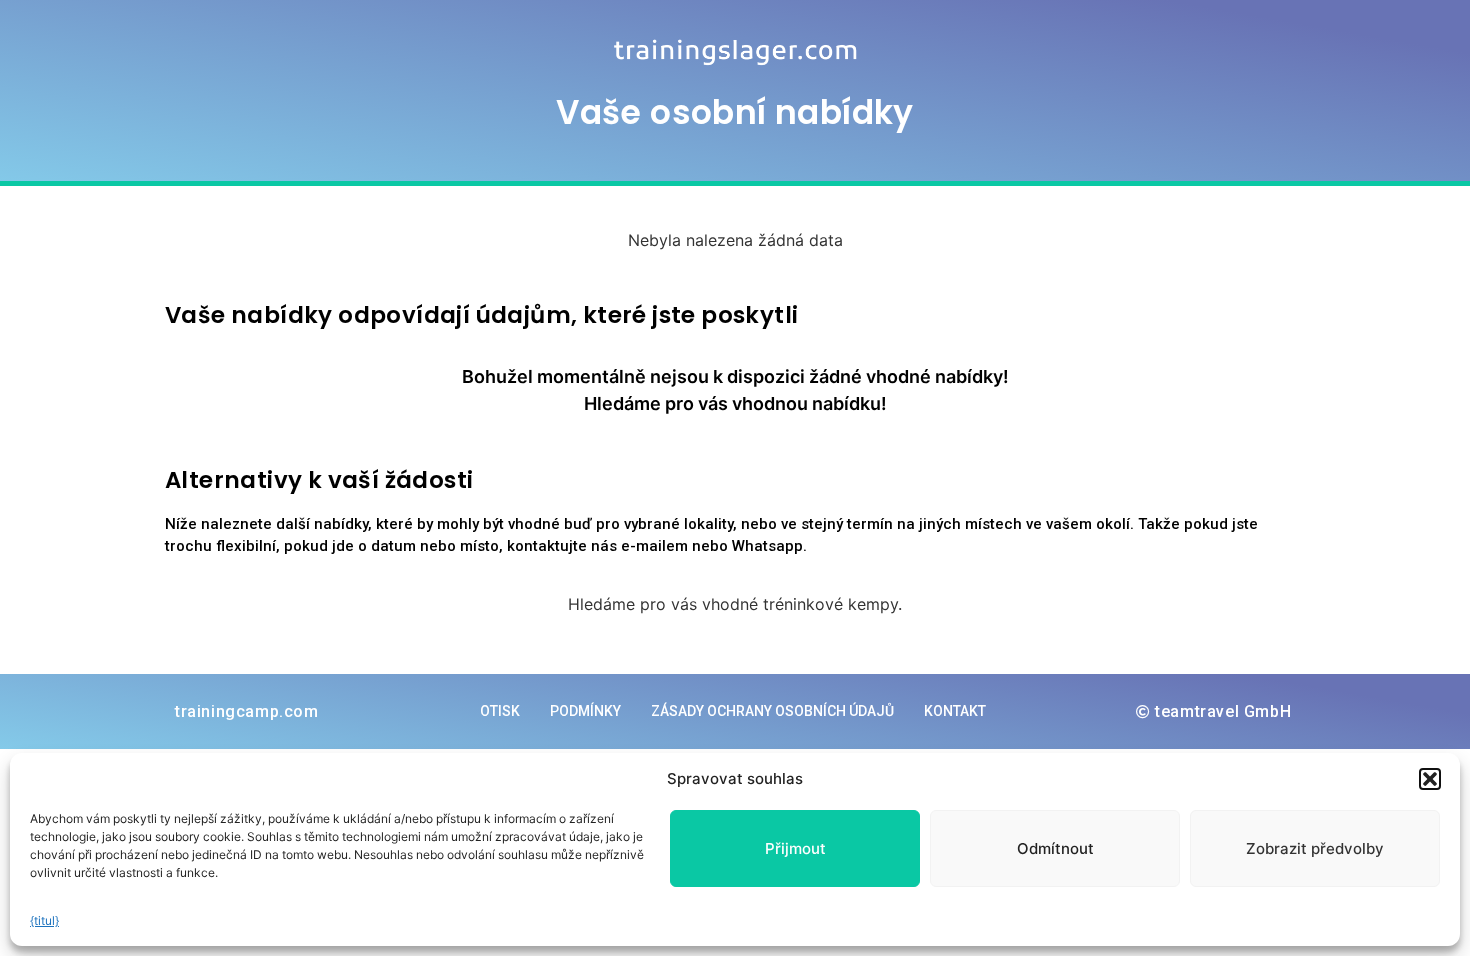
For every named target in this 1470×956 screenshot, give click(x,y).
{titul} (44, 920)
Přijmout (795, 848)
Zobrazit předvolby (1315, 848)
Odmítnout (1055, 848)
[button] (1430, 779)
